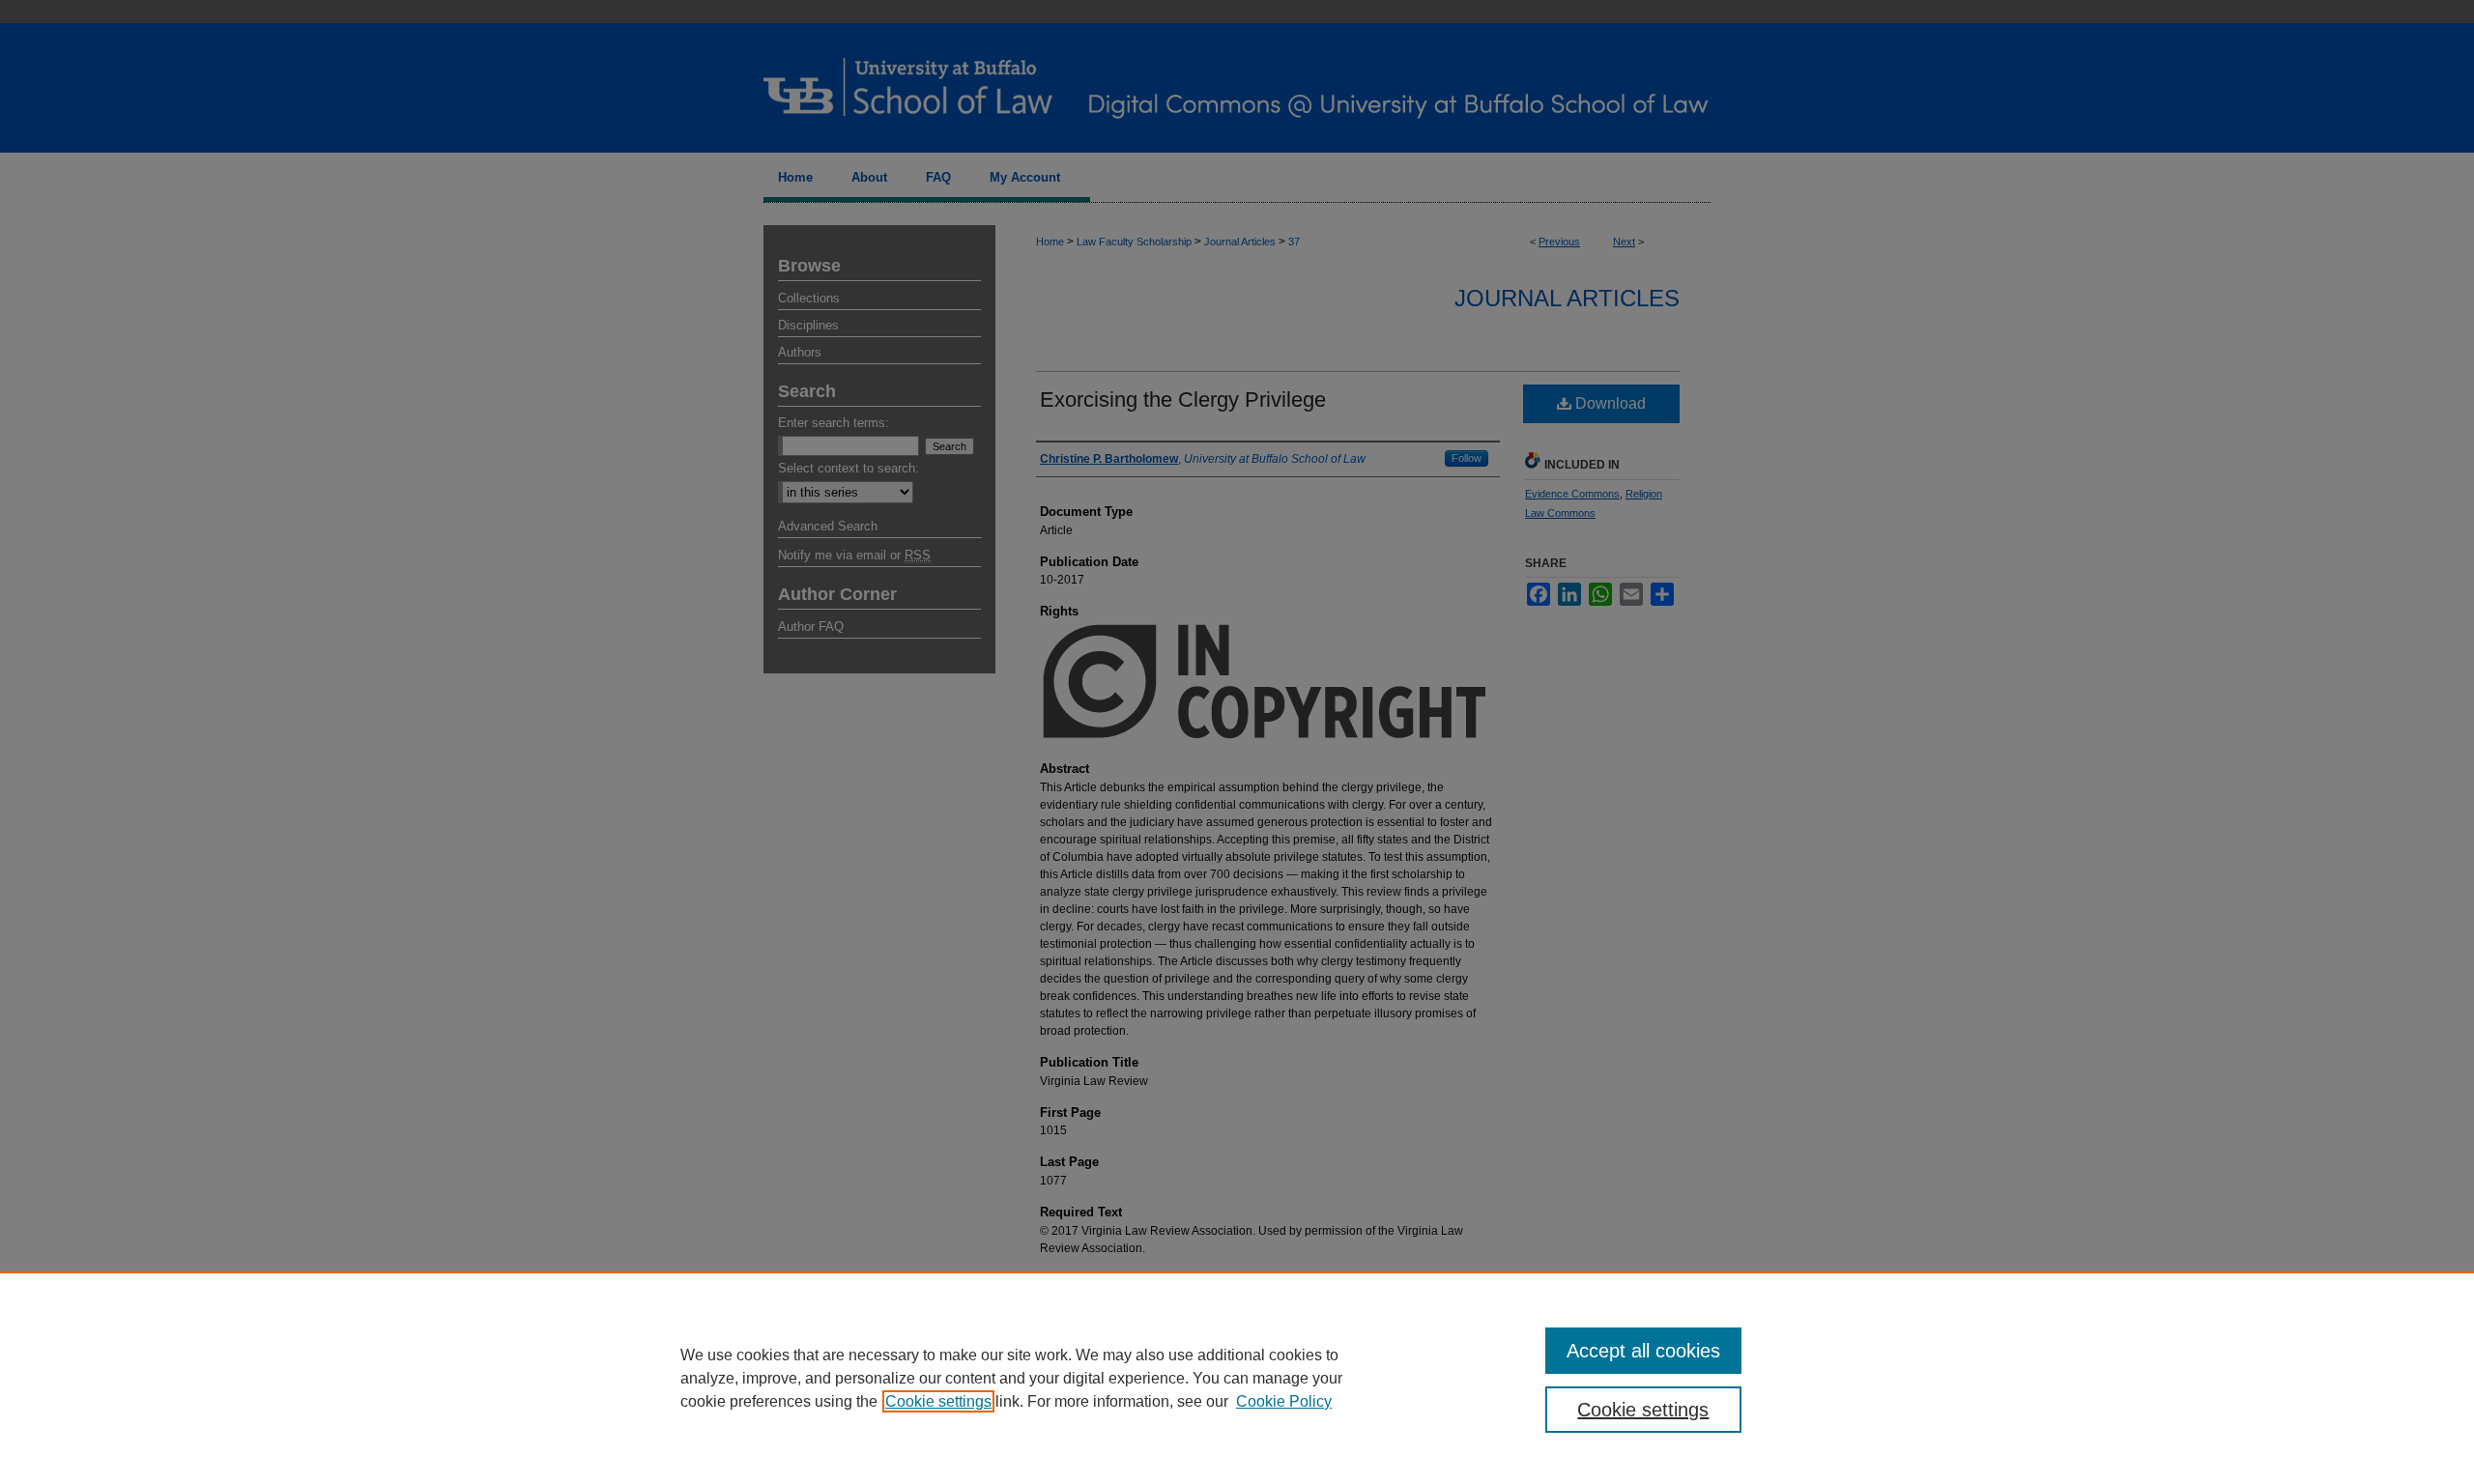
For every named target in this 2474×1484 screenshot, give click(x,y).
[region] (1237, 1378)
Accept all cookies (1643, 1351)
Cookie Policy (1284, 1401)
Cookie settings (938, 1401)
